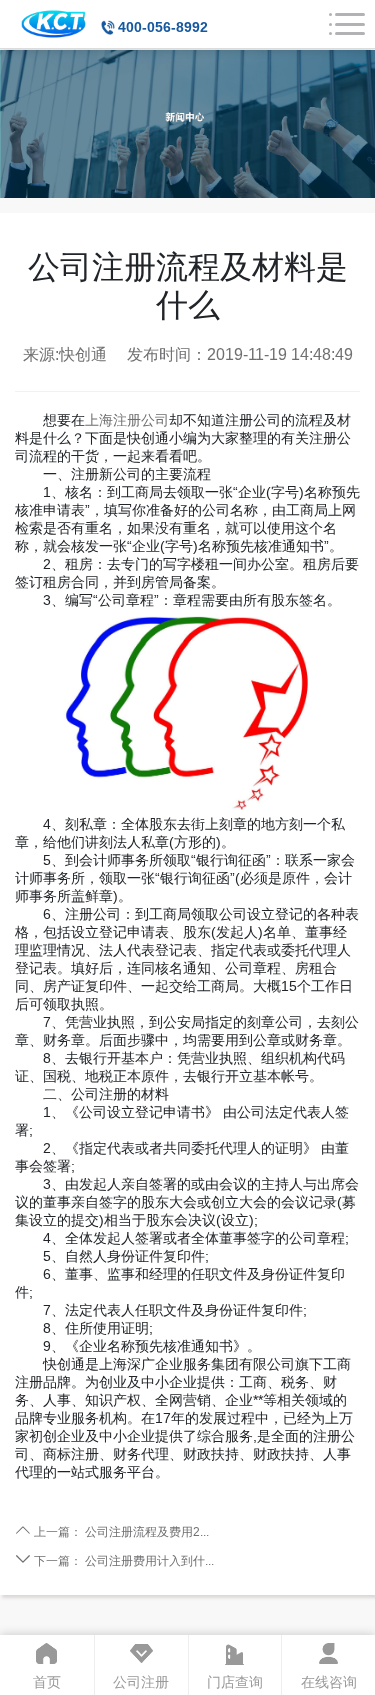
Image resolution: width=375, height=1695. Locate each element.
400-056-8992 (163, 27)
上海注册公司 (127, 420)
